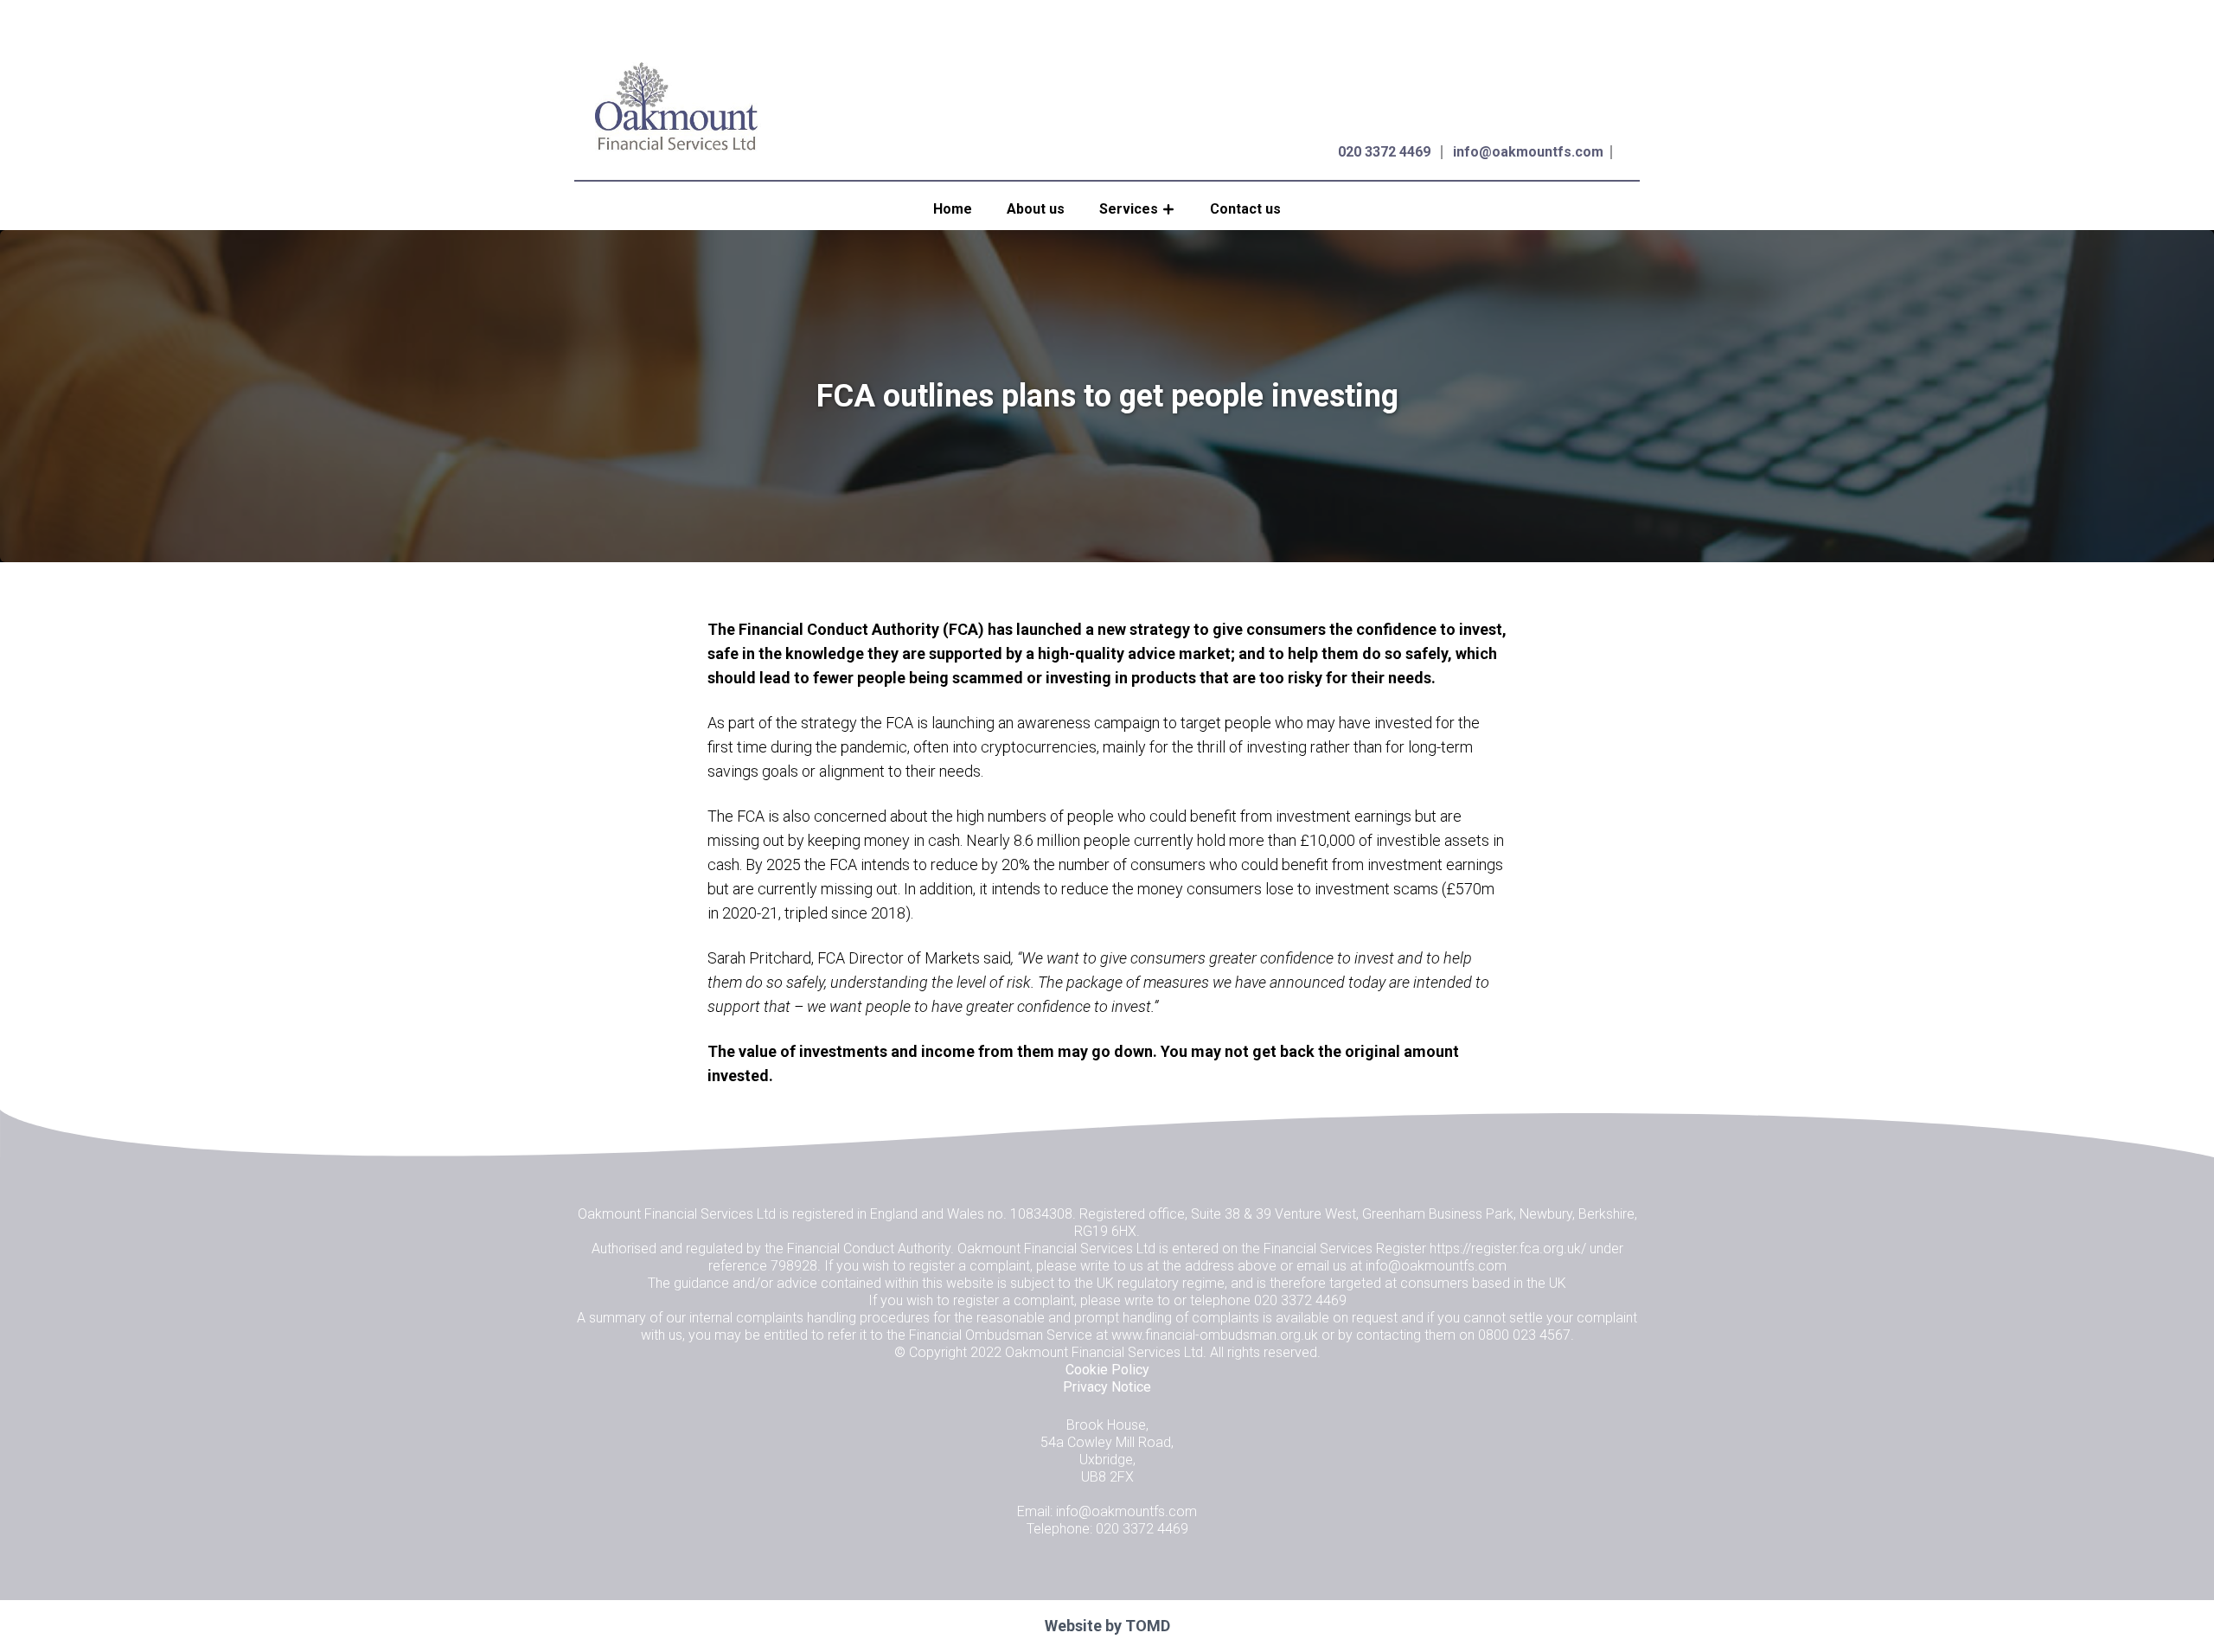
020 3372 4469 (1384, 152)
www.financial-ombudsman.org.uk (1215, 1335)
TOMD (1148, 1626)
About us (1036, 209)
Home (953, 209)
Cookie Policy (1107, 1370)
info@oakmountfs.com (1528, 152)
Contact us (1245, 209)
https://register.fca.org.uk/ (1508, 1249)
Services (1129, 209)
